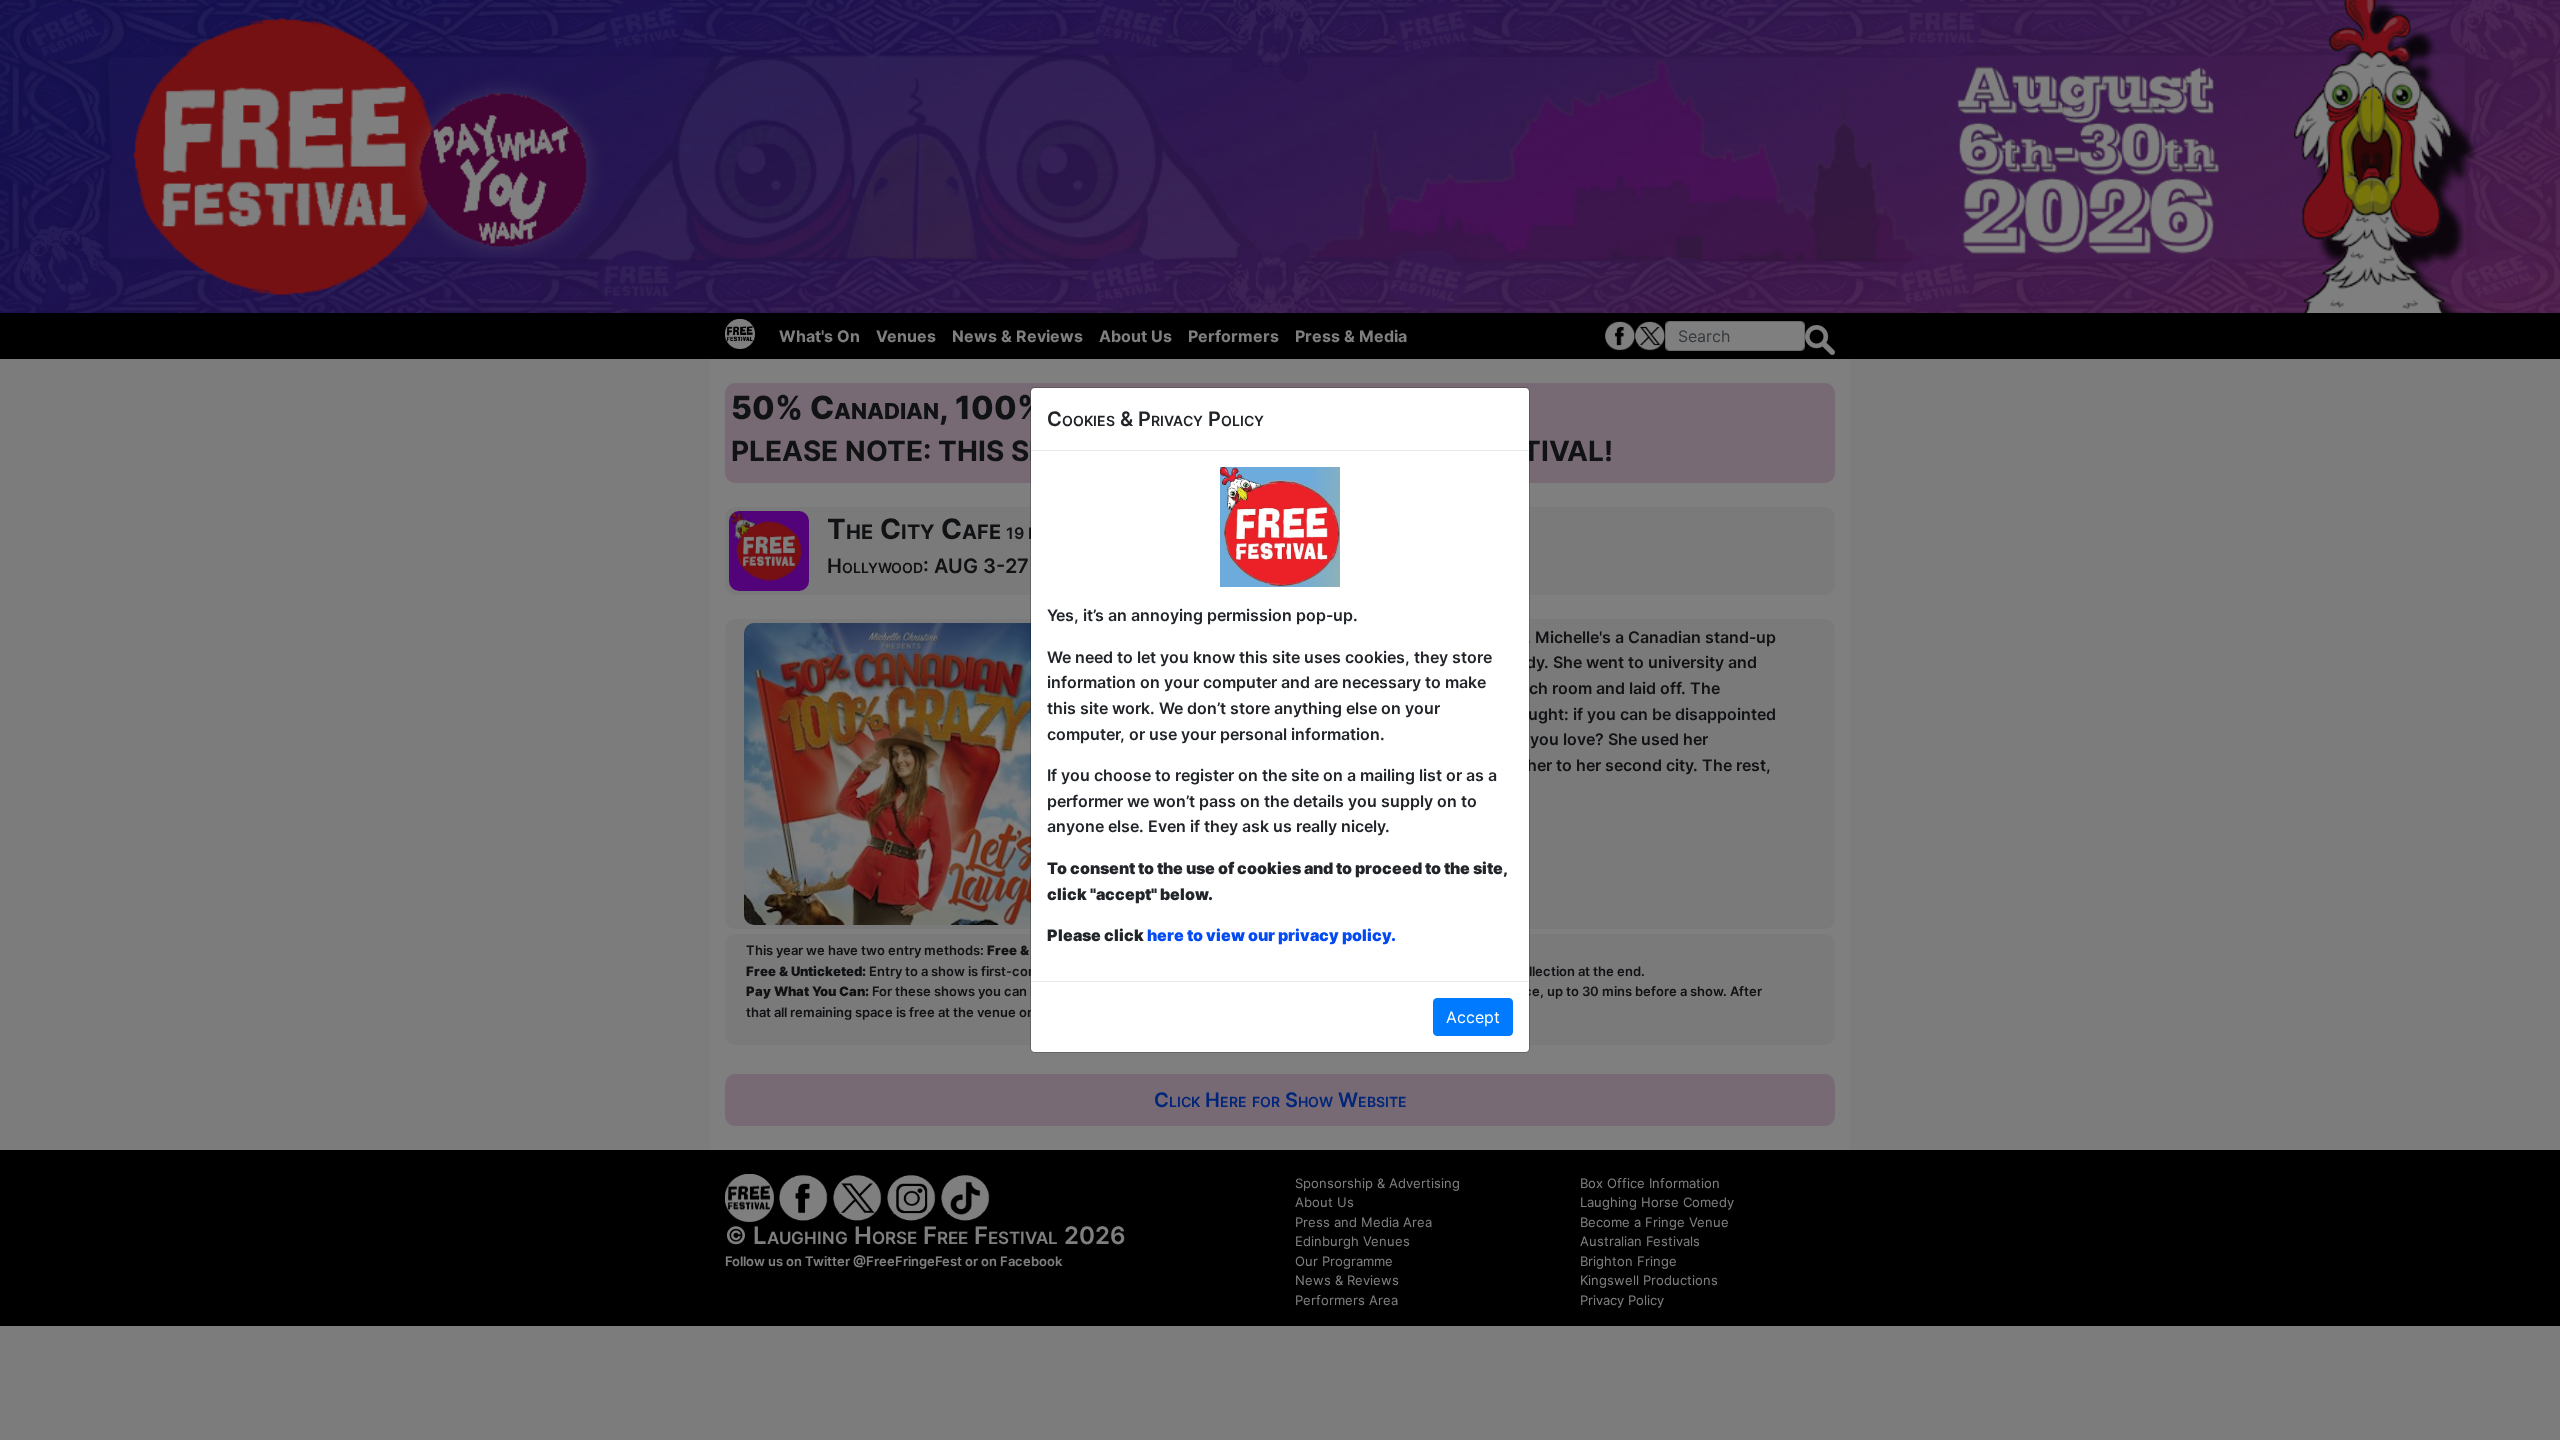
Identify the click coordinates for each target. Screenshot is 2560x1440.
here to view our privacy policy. (1271, 935)
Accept (1473, 1017)
